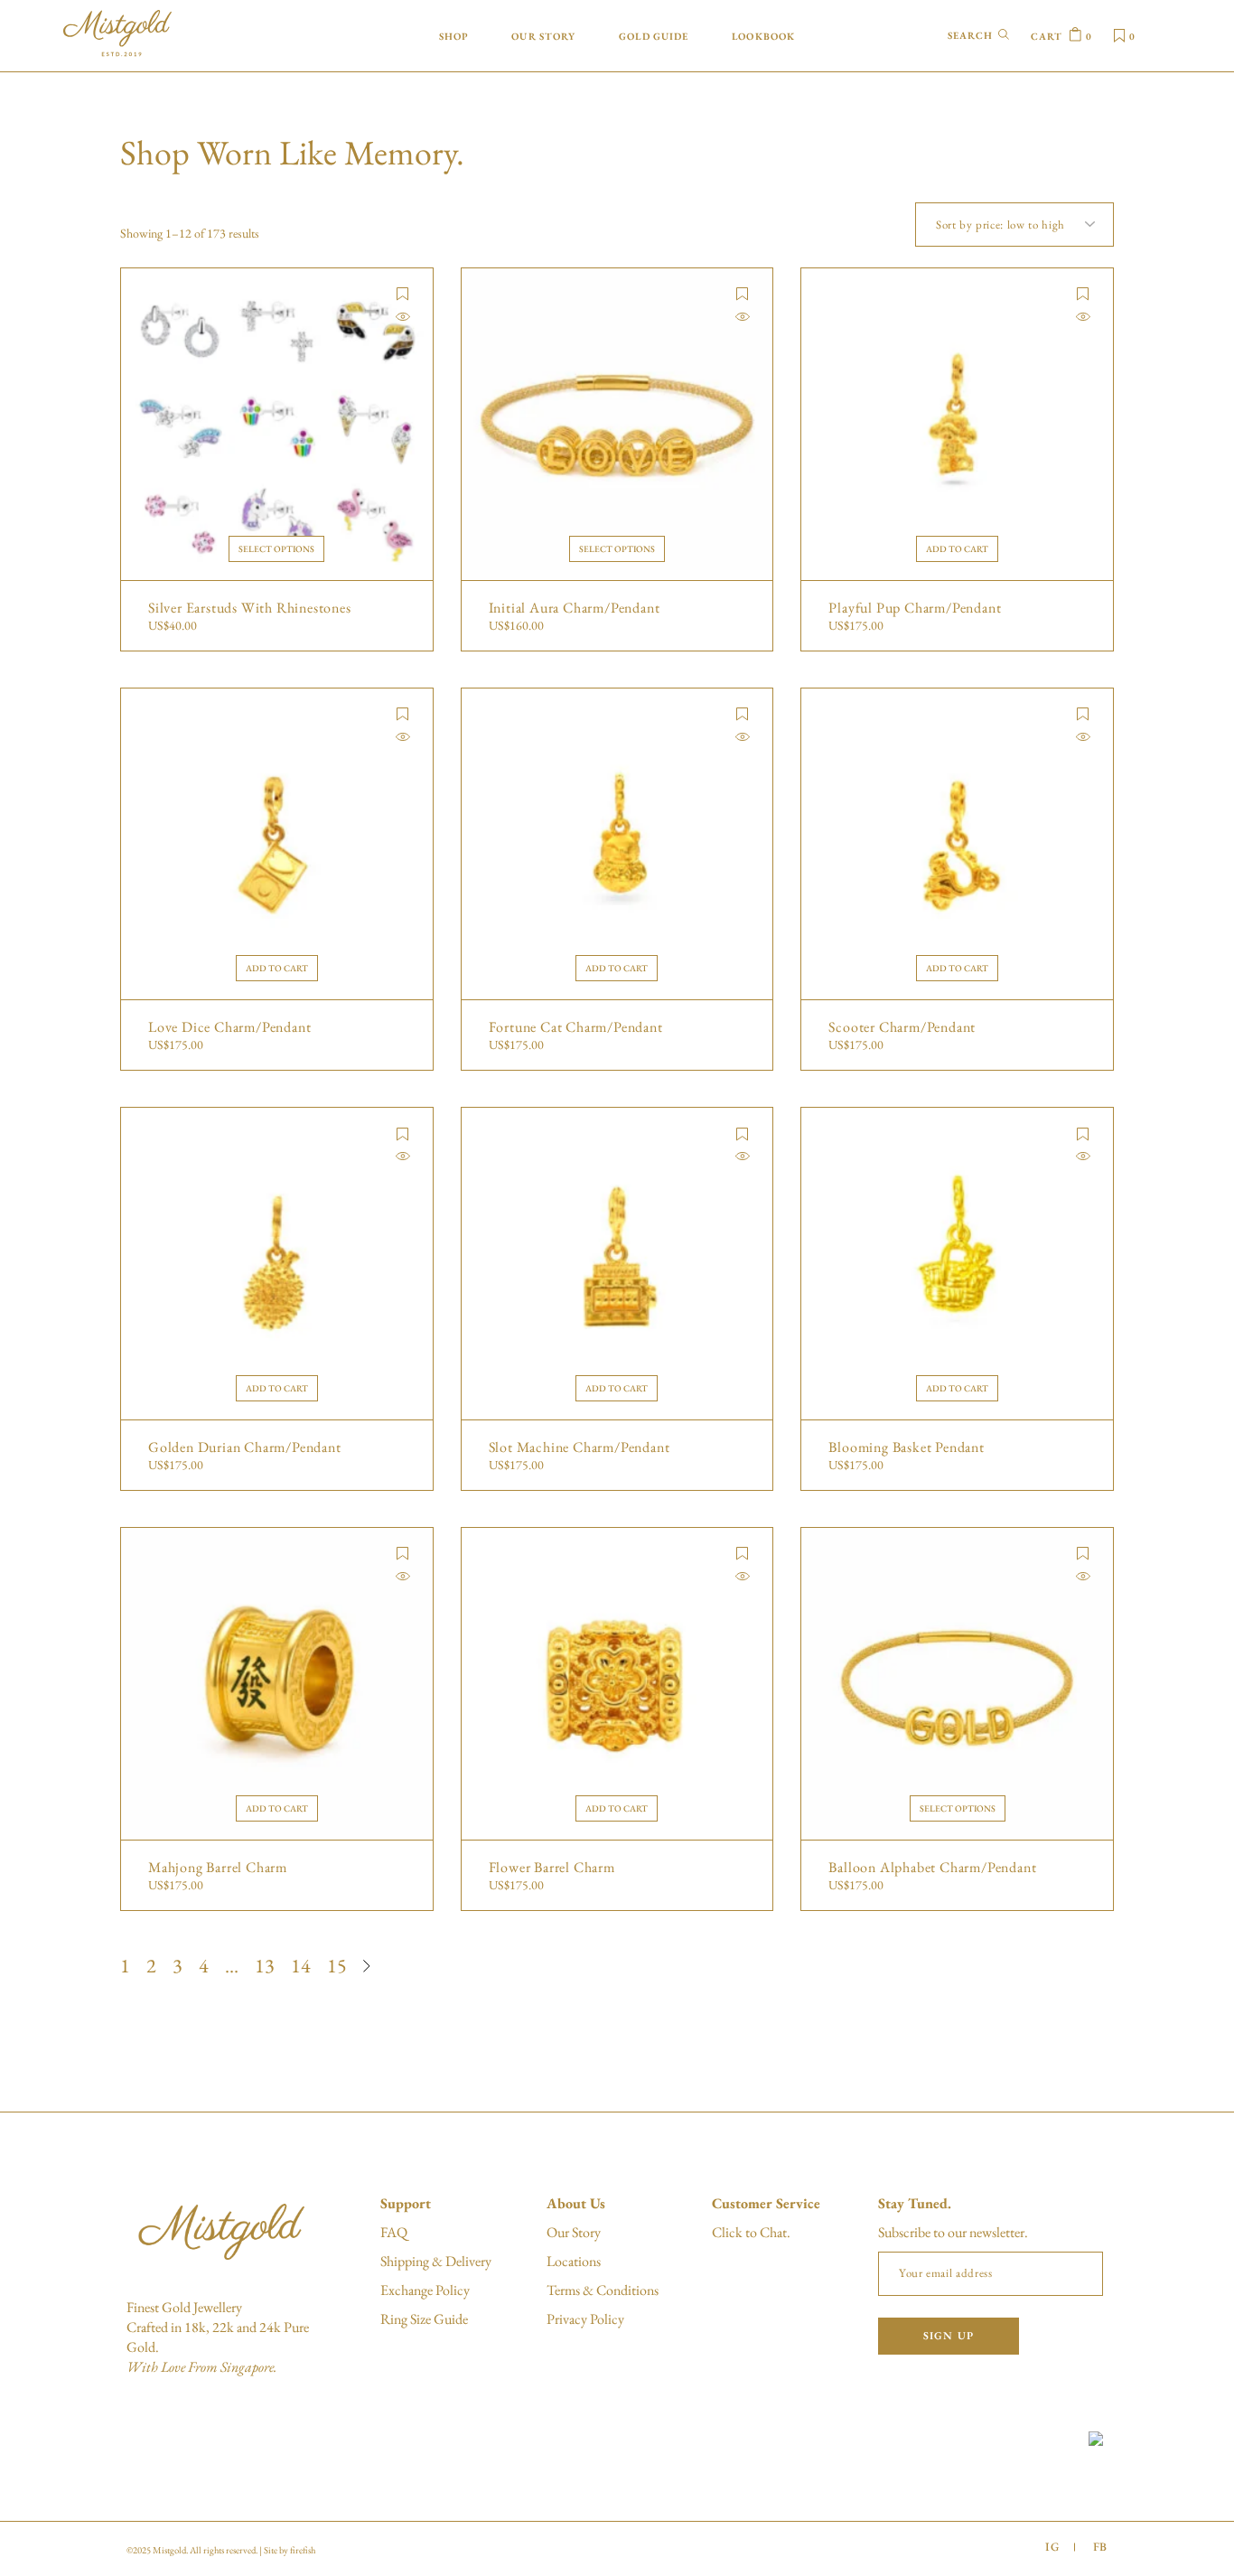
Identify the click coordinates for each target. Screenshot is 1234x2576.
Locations (574, 2261)
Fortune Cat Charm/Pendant (576, 1027)
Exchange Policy (425, 2290)
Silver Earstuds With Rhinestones (250, 608)
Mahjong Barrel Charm (218, 1868)
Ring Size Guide (424, 2319)
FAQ (394, 2232)
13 (265, 1966)
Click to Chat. (751, 2232)
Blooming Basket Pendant (906, 1447)
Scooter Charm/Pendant (902, 1027)
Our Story (574, 2232)
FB (1100, 2547)
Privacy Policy (585, 2319)
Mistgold (169, 2550)
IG (1052, 2547)
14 (301, 1966)
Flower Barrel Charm (552, 1868)
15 (337, 1966)
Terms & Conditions (603, 2290)
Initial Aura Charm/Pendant (575, 608)
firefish (303, 2550)
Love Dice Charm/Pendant (229, 1027)
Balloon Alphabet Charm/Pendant (932, 1868)
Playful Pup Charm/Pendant (915, 608)
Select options (276, 549)
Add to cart (957, 549)
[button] (402, 294)
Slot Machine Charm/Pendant (580, 1447)
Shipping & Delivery (436, 2261)
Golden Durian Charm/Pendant (245, 1447)
